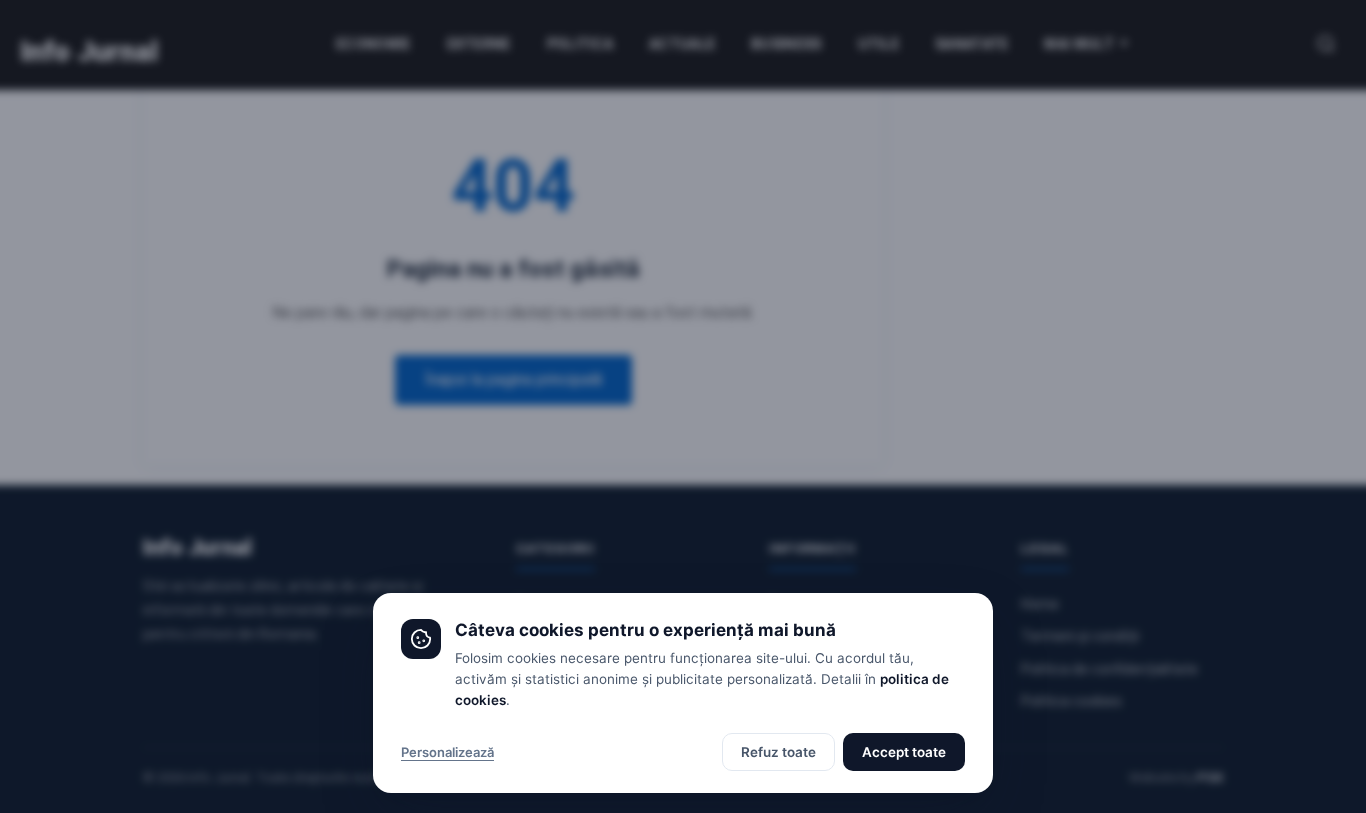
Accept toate (904, 752)
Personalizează (447, 752)
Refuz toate (778, 752)
